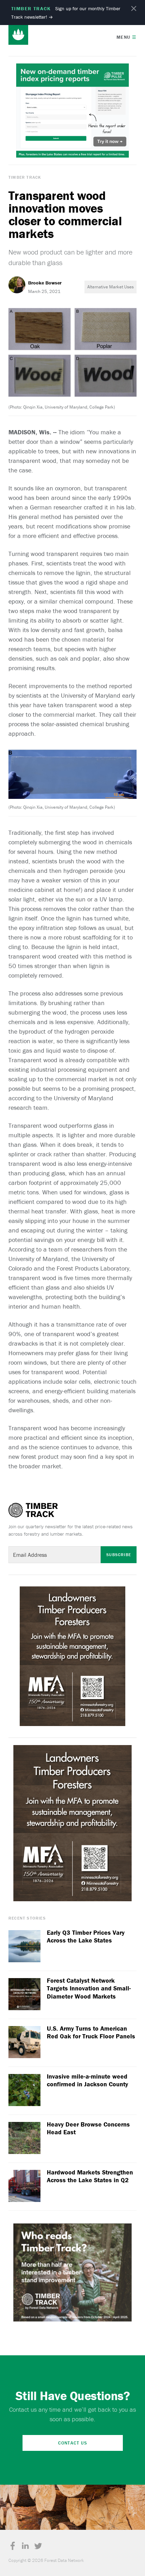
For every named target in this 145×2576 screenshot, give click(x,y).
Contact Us (73, 2443)
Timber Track (25, 177)
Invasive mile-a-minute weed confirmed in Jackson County (87, 2081)
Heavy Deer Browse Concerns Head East (88, 2128)
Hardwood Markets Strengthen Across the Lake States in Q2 (90, 2176)
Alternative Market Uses (111, 287)
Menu (127, 37)
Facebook (13, 2546)
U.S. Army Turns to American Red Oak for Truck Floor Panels (91, 2033)
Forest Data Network (18, 35)
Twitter (38, 2546)
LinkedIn (25, 2546)
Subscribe (119, 1555)
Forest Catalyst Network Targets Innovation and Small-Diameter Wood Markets (89, 1988)
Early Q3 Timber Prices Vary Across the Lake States (86, 1937)
